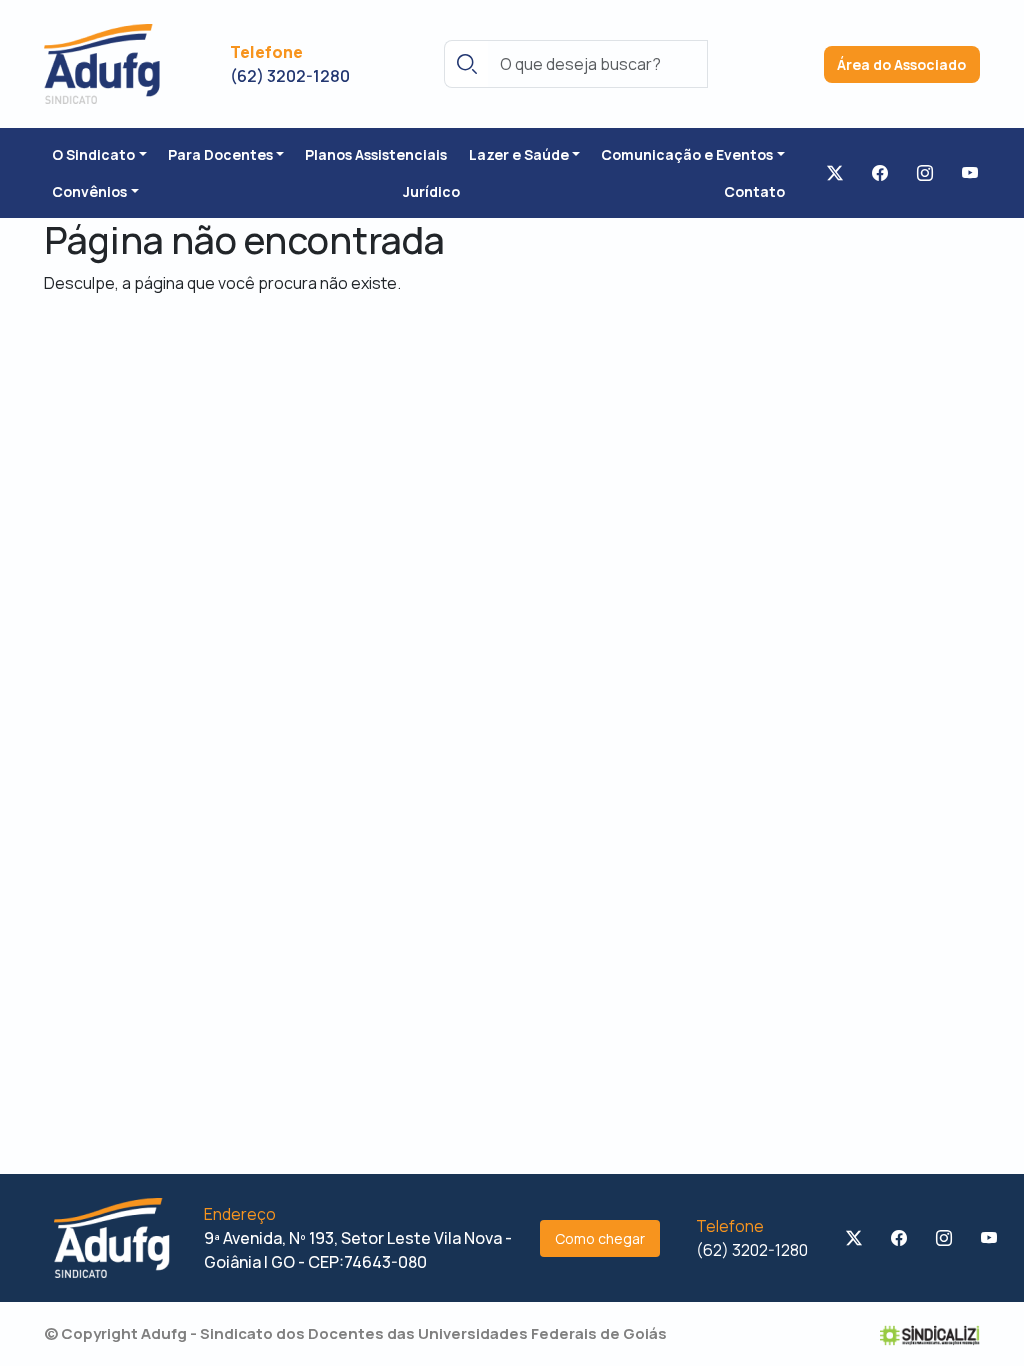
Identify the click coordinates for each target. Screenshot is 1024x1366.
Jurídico (431, 191)
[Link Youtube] (970, 173)
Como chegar (600, 1238)
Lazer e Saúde (519, 154)
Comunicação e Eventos (687, 154)
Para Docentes (220, 154)
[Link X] (835, 173)
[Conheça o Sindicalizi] (930, 1334)
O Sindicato (93, 154)
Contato (754, 191)
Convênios (89, 191)
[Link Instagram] (925, 173)
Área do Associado (901, 64)
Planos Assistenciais (376, 154)
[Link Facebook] (880, 173)
